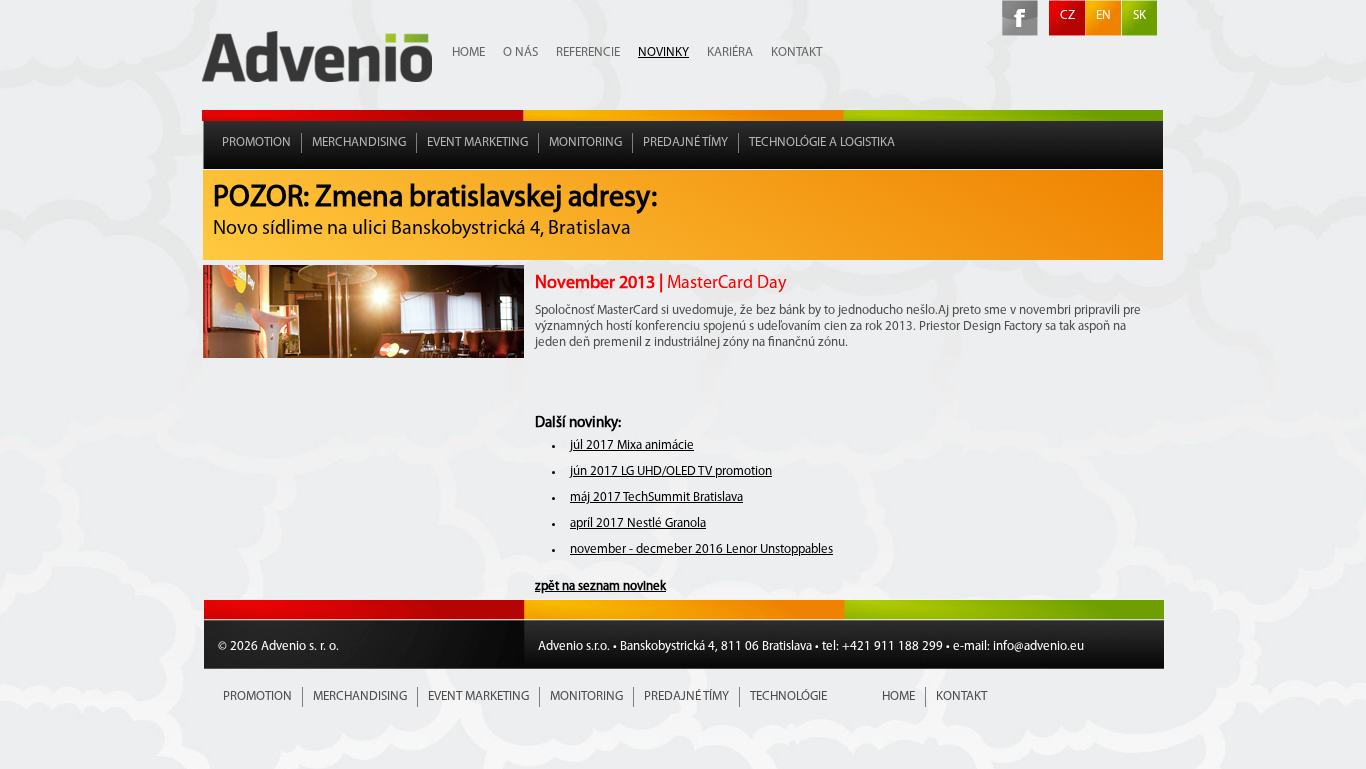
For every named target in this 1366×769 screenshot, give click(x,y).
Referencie (588, 52)
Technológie (788, 696)
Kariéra (730, 52)
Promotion (256, 142)
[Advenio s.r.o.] (317, 78)
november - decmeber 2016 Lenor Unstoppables (701, 549)
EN (1103, 15)
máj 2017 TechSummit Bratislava (656, 497)
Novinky (663, 52)
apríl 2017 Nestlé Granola (638, 523)
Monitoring (585, 142)
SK (1139, 15)
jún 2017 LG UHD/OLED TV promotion (671, 471)
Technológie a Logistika (822, 142)
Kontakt (796, 52)
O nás (520, 52)
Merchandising (359, 142)
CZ (1067, 15)
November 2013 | (660, 284)
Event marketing (477, 142)
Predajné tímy (685, 142)
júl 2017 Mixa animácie (632, 445)
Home (468, 52)
